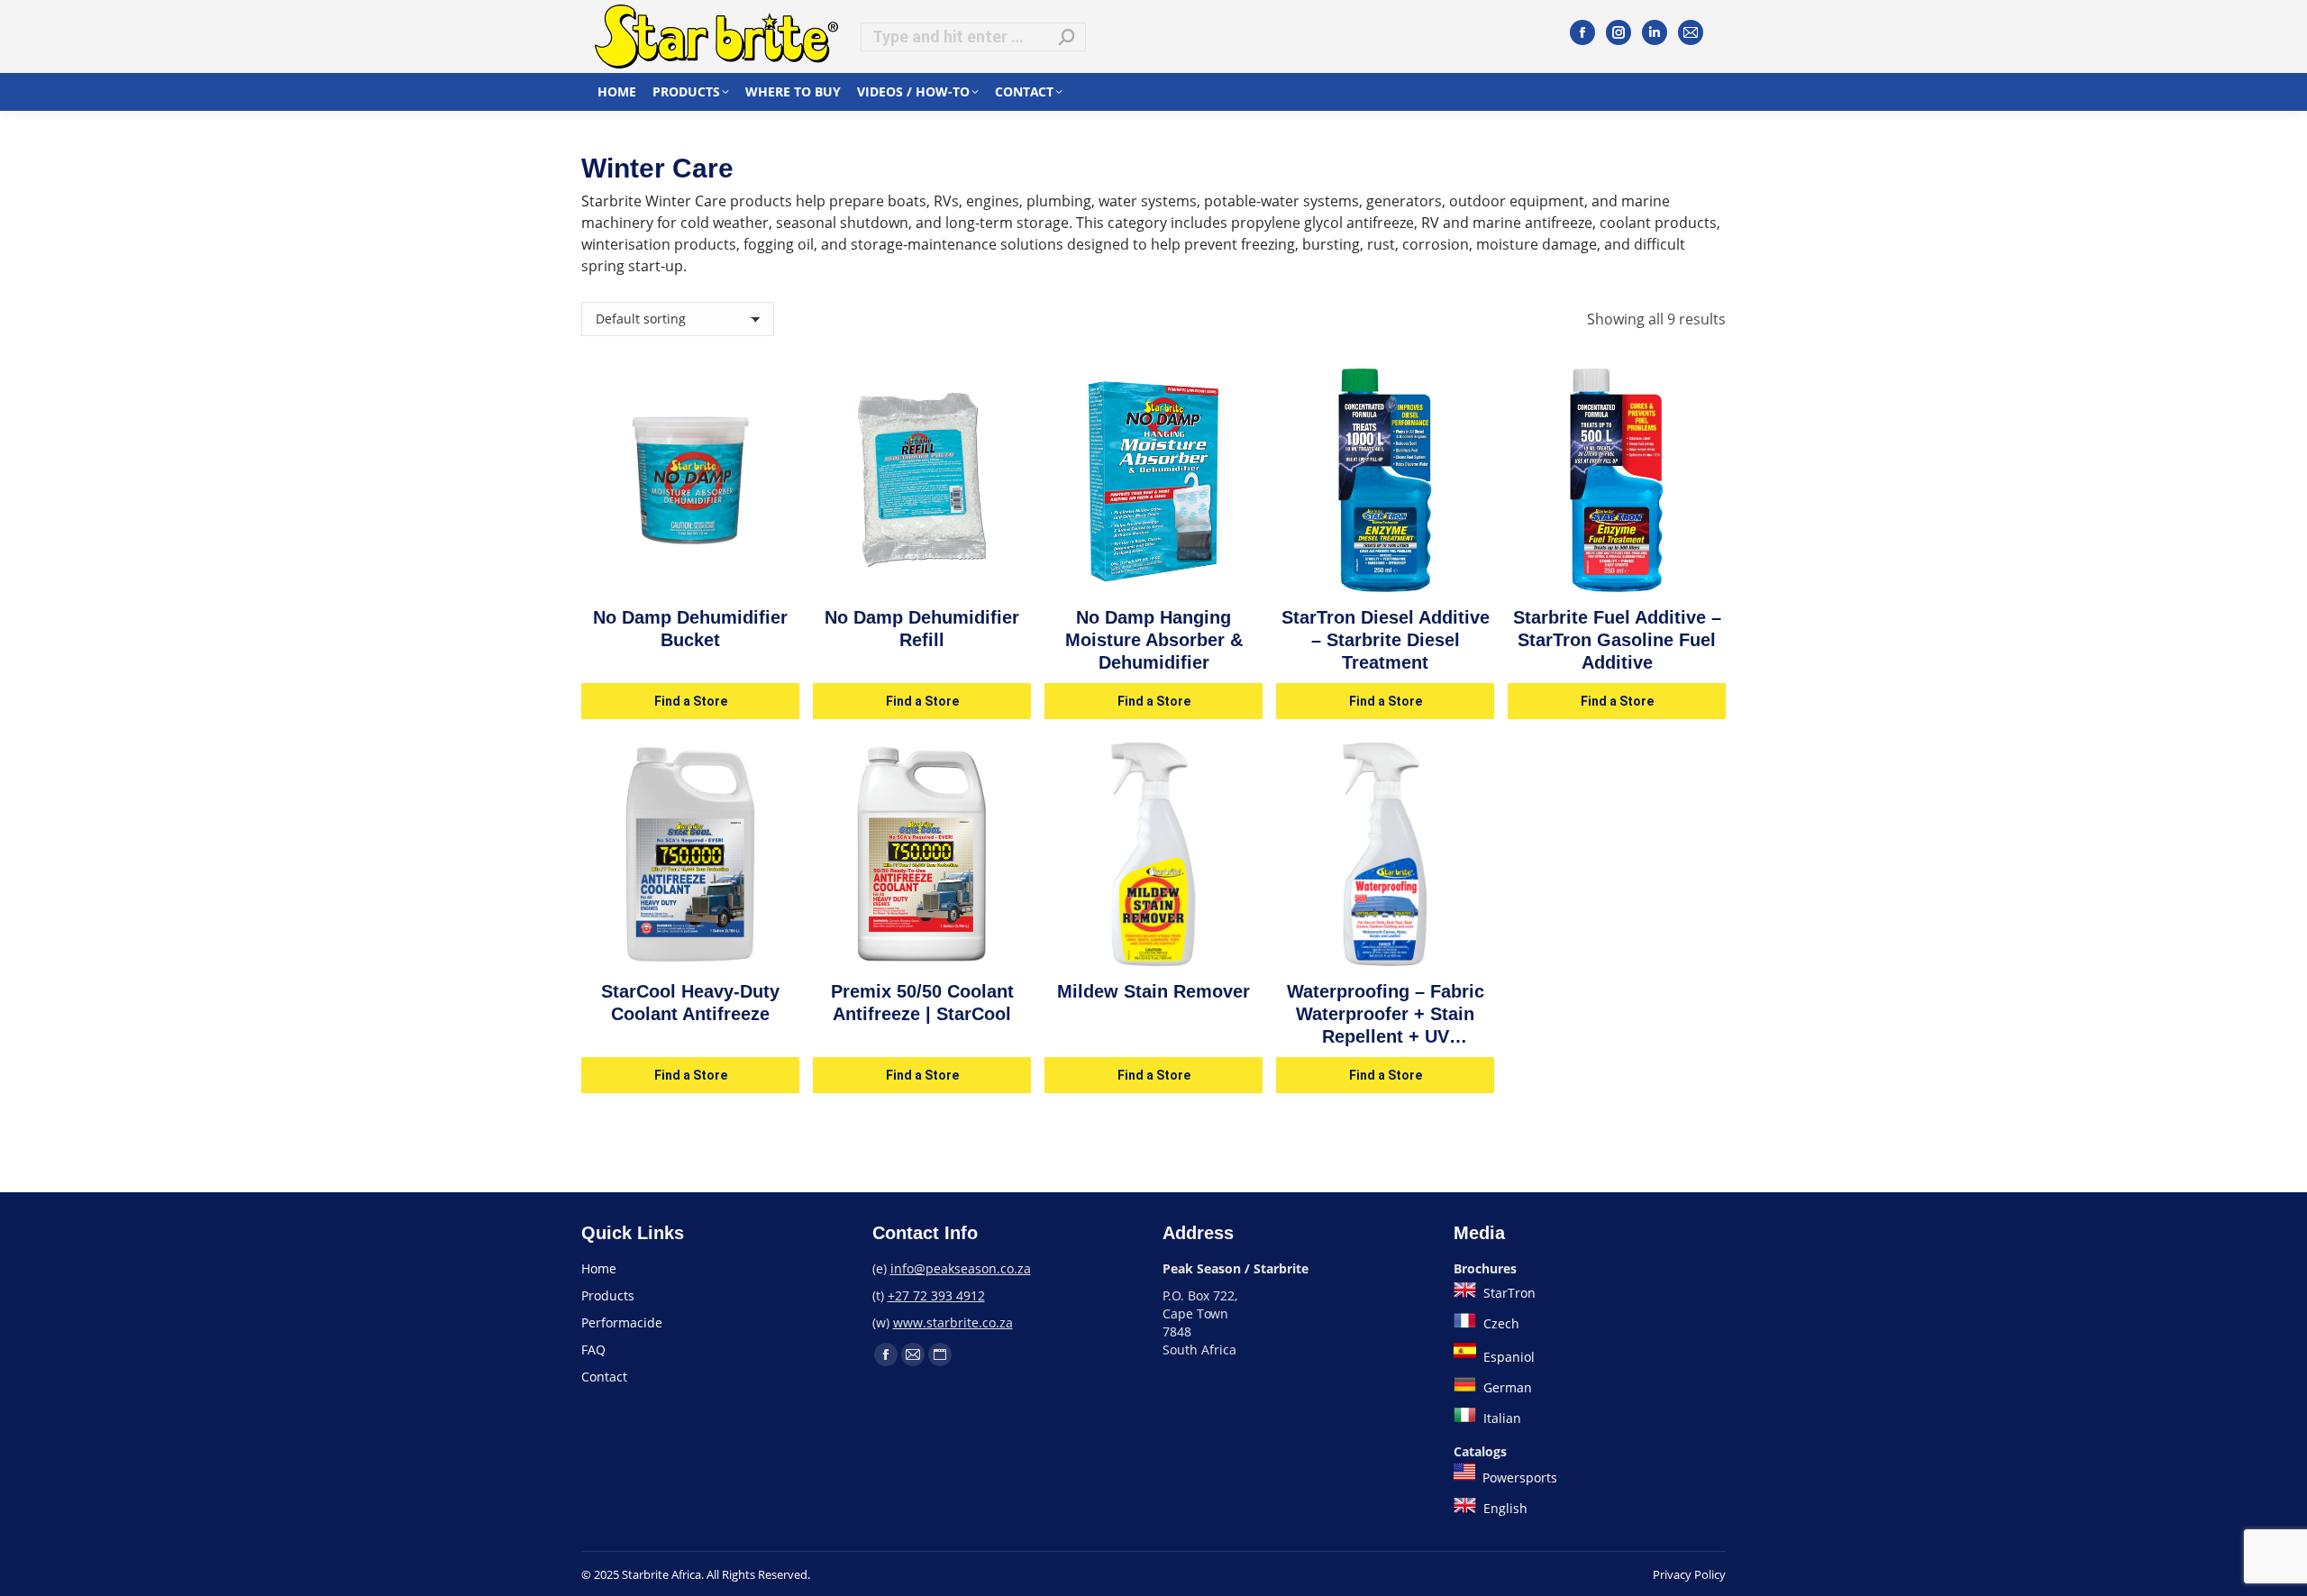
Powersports (1518, 1477)
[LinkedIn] (1655, 32)
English (1504, 1508)
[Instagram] (1619, 32)
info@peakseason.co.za (961, 1268)
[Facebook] (1582, 32)
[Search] (1067, 37)
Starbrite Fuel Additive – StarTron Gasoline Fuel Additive (1617, 640)
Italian (1500, 1418)
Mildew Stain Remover (1153, 991)
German (1506, 1387)
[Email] (1691, 32)
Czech (1500, 1323)
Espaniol (1507, 1357)
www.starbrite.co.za (953, 1322)
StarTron (1508, 1293)
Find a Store (691, 701)
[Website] (940, 1354)
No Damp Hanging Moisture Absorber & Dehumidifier (1154, 640)
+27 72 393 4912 (936, 1295)
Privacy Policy (1689, 1574)
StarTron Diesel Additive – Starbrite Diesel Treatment (1386, 640)
